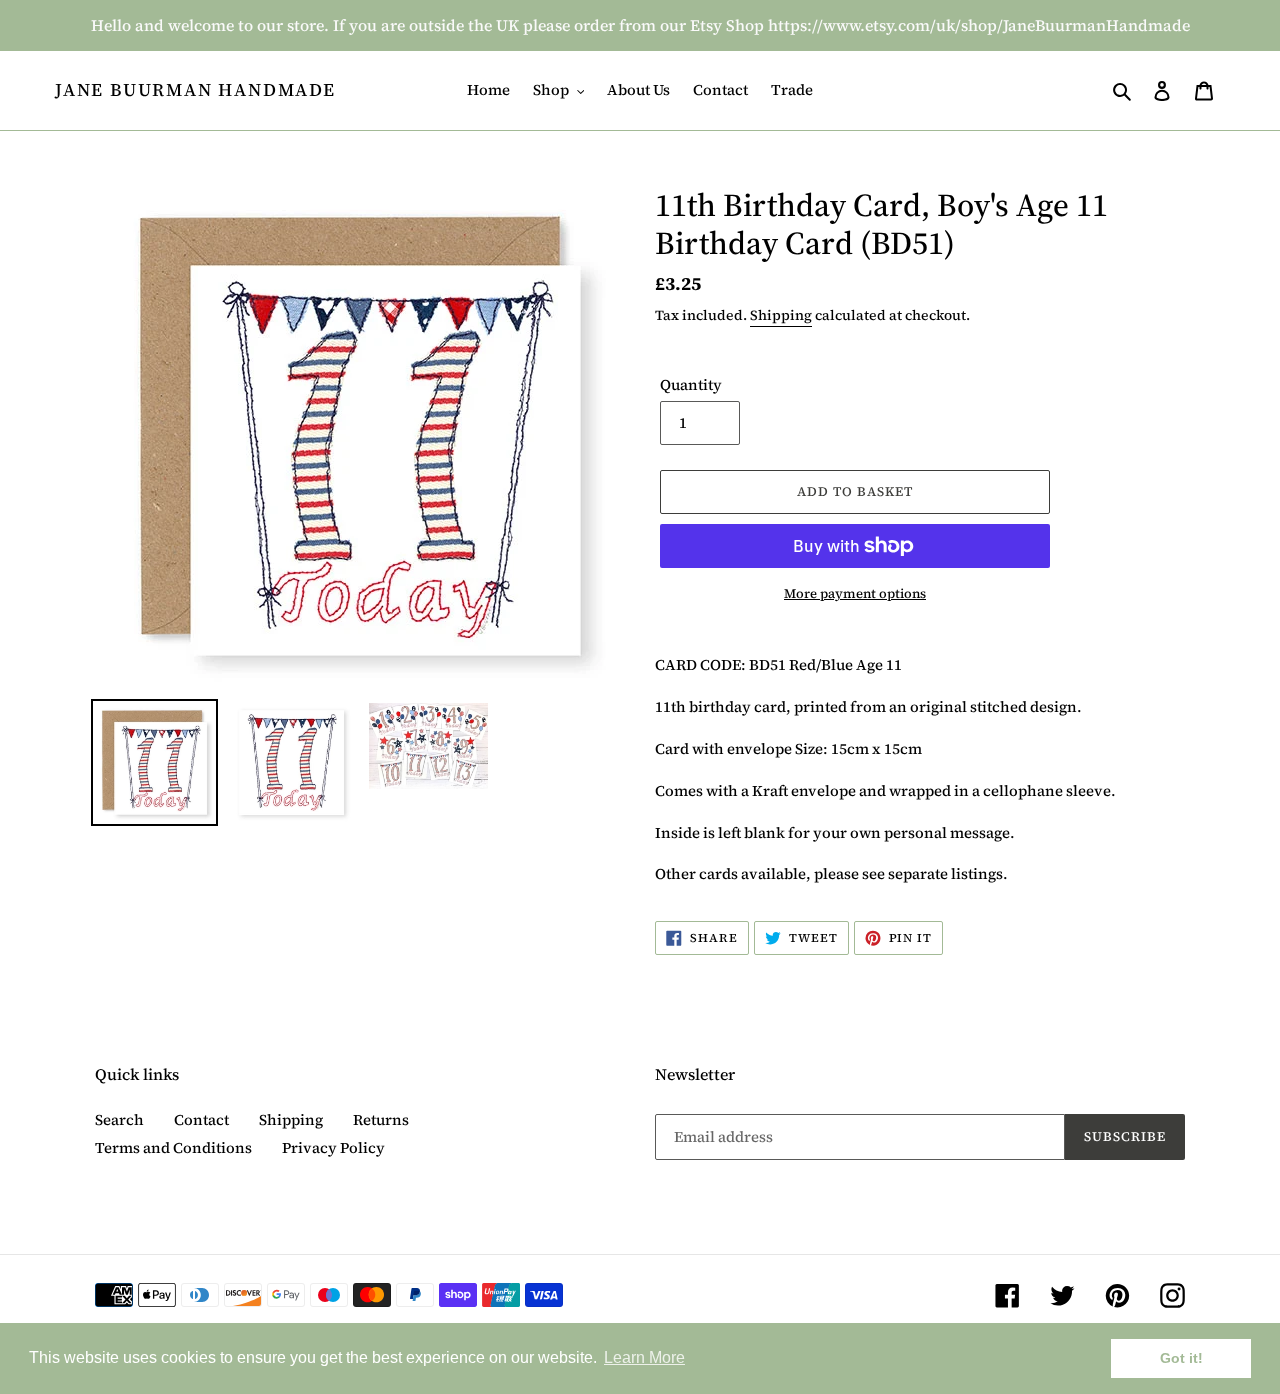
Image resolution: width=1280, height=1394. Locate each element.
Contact (201, 1119)
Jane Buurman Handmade (195, 90)
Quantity (691, 384)
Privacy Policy (333, 1147)
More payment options (855, 593)
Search (119, 1119)
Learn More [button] (644, 1357)
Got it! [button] (1181, 1358)
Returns (381, 1119)
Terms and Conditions (173, 1147)
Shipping (781, 315)
